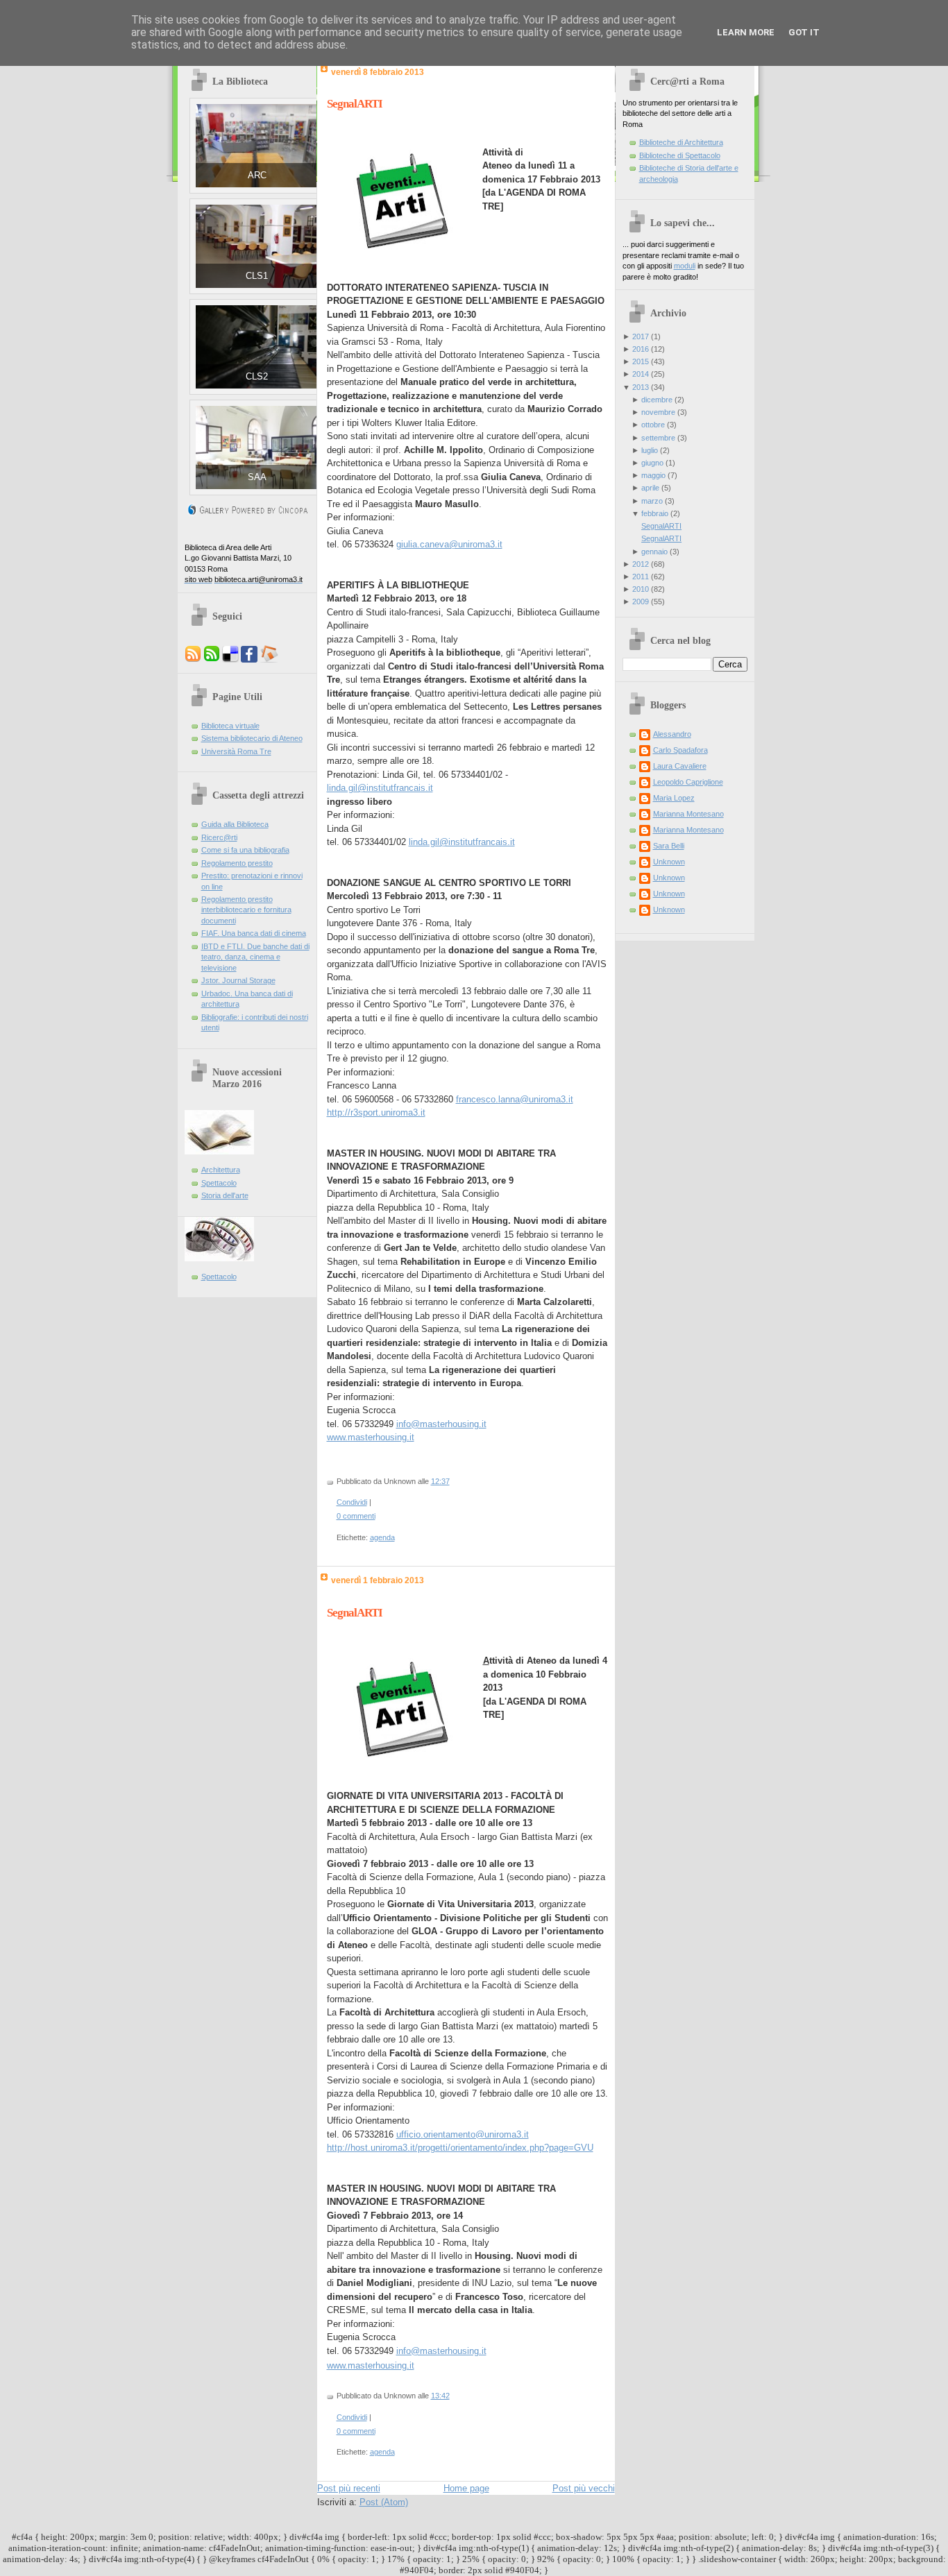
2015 (641, 361)
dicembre (657, 400)
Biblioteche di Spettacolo (680, 155)
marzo (652, 501)
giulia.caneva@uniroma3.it (449, 544)
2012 (641, 564)
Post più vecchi (584, 2488)
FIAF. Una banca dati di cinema (254, 933)
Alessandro (672, 734)
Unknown (669, 862)
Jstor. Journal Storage (238, 980)
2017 (641, 336)
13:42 (440, 2396)
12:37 (440, 1481)
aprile (650, 488)
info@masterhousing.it (441, 1424)
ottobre (653, 425)
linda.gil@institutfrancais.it (380, 788)
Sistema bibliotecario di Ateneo (252, 738)
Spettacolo (219, 1183)
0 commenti (356, 1516)
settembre (658, 438)
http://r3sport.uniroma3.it (376, 1112)
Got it (804, 32)
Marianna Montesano (688, 814)
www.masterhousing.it (371, 1437)
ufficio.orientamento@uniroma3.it (463, 2134)
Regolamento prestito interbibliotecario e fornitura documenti (246, 910)
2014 (641, 374)
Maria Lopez (674, 798)
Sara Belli (669, 846)
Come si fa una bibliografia (245, 850)
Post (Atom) (384, 2502)
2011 (641, 577)
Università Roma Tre (236, 751)
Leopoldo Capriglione (688, 782)
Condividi (352, 1502)
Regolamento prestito (237, 863)
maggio (653, 475)
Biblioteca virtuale (230, 726)
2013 (641, 387)
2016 (641, 349)
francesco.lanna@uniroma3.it (515, 1099)
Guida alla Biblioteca (235, 824)
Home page (466, 2488)
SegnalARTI (355, 104)
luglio (650, 450)
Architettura (221, 1170)
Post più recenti (349, 2488)
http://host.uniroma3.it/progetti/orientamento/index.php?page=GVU (460, 2148)
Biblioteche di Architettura (681, 142)
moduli (685, 266)
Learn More (746, 32)
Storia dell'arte (225, 1195)
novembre (658, 412)
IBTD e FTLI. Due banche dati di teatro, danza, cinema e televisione (255, 957)
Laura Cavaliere (680, 766)
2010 (641, 589)
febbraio (655, 513)
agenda (382, 1537)
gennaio (654, 552)
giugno (652, 463)
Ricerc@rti (219, 837)
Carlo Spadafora (680, 750)
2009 (641, 602)
